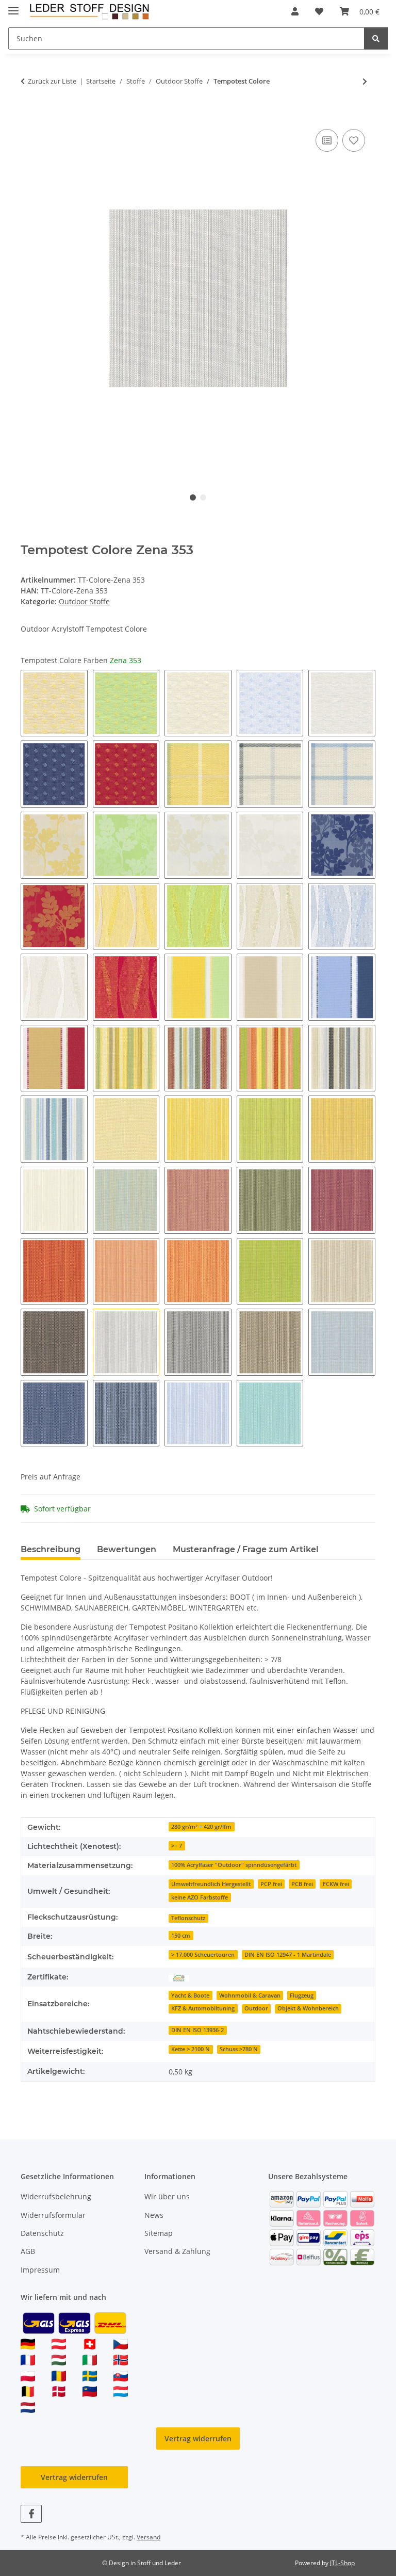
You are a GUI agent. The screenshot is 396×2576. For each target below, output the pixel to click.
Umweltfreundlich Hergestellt (211, 1884)
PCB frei (302, 1884)
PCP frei (271, 1884)
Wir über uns (167, 2196)
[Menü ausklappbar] (13, 6)
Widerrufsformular (53, 2215)
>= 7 (177, 1846)
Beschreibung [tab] (51, 1549)
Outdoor (256, 2008)
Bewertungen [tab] (127, 1549)
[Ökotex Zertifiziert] (179, 1977)
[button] (295, 11)
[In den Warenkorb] (29, 115)
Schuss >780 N (239, 2049)
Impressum (40, 2270)
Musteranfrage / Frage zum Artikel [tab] (246, 1549)
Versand (148, 2537)
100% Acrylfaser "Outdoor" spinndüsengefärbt (234, 1865)
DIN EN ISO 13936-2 (197, 2030)
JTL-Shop (342, 2563)
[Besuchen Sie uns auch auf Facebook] (31, 2514)
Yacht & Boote (190, 1995)
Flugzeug (302, 1995)
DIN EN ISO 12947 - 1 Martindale (288, 1955)
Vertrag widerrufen (198, 2438)
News (154, 2215)
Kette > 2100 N (191, 2049)
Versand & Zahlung (177, 2251)
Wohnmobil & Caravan (250, 1995)
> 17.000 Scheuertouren (203, 1955)
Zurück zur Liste (52, 81)
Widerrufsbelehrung (56, 2196)
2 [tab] (203, 497)
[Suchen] (376, 38)
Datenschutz (42, 2233)
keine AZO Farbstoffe (200, 1897)
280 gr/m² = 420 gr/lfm (201, 1827)
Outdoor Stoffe (84, 601)
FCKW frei (336, 1884)
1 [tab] (193, 497)
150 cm (181, 1936)
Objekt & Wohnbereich (308, 2008)
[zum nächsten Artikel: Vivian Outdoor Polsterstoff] (365, 81)
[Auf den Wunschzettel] (354, 140)
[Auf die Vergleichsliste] (327, 140)
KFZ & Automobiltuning (203, 2008)
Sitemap (159, 2233)
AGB (28, 2251)
